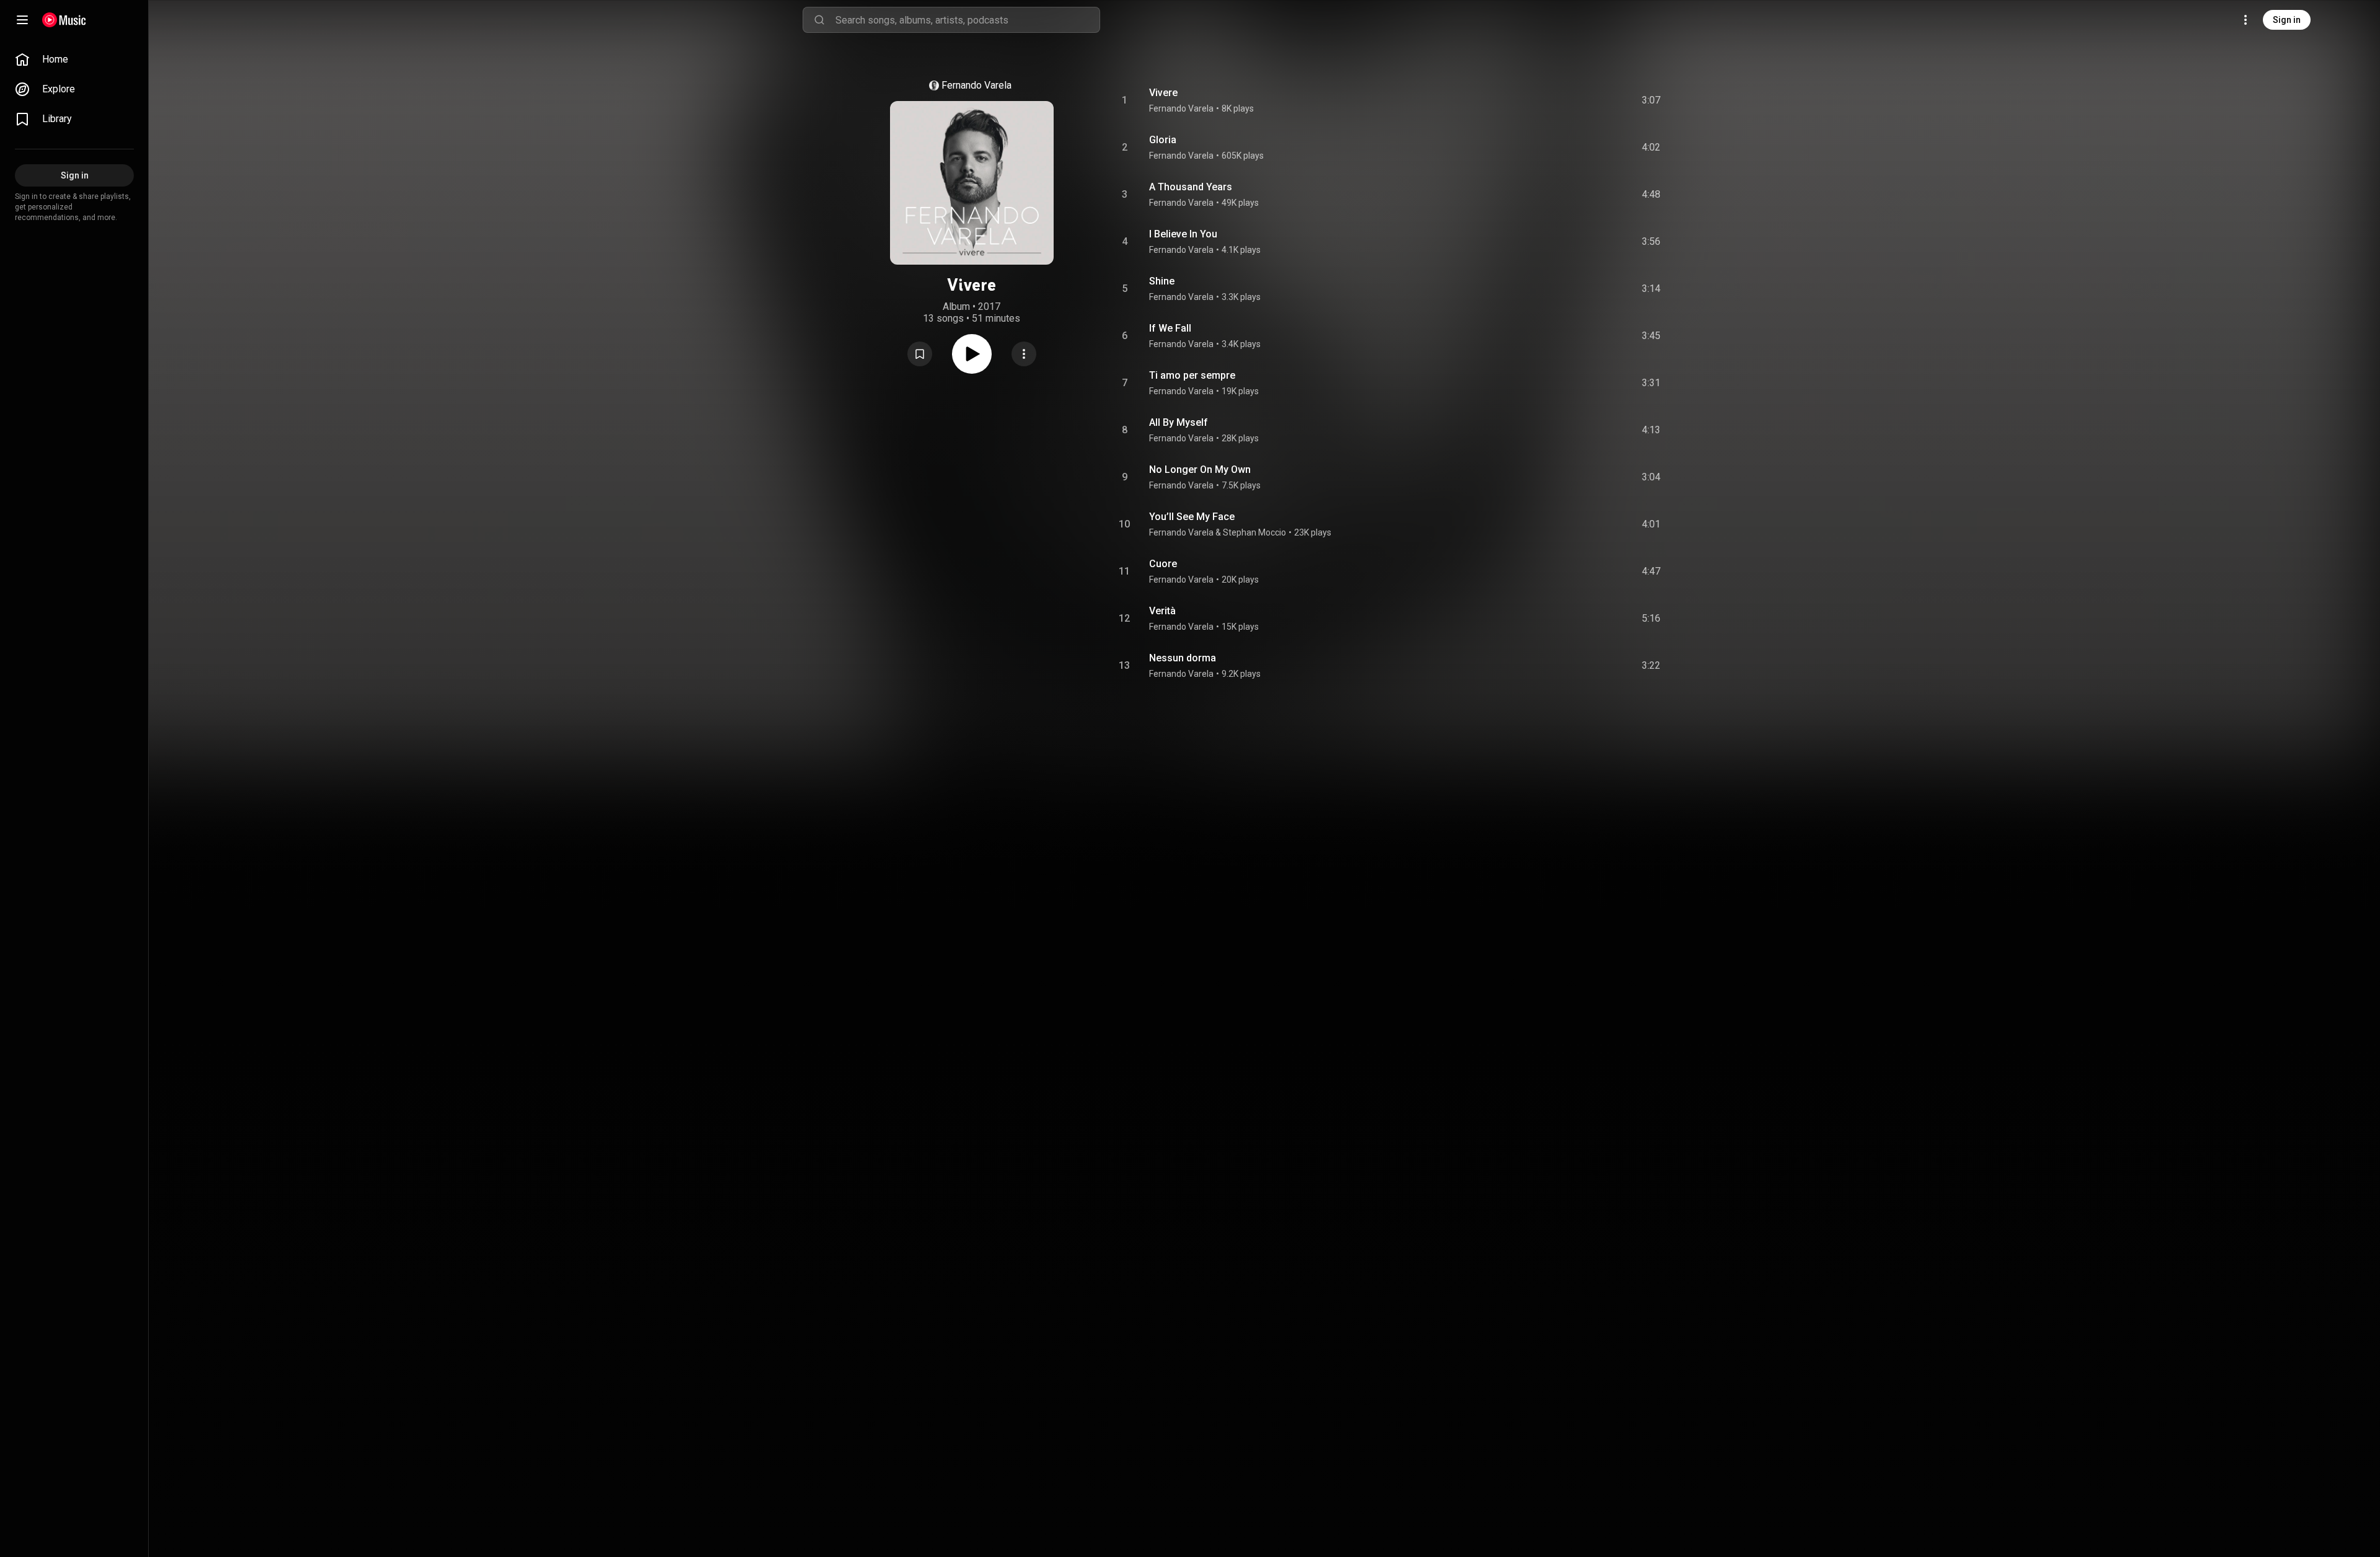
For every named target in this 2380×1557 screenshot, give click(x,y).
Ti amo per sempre (1192, 375)
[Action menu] (1024, 354)
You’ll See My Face (1192, 517)
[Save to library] (920, 354)
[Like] (1558, 100)
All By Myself (1179, 422)
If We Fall (1170, 328)
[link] (74, 60)
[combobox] (967, 20)
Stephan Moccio (1254, 532)
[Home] (64, 20)
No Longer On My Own (1200, 470)
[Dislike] (1581, 100)
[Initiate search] (819, 20)
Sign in (2287, 20)
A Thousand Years (1191, 187)
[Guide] (22, 20)
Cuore (1163, 564)
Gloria (1163, 140)
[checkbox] (1652, 100)
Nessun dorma (1183, 658)
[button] (920, 354)
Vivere (1163, 93)
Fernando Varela (976, 85)
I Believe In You (1183, 234)
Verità (1162, 611)
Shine (1162, 281)
